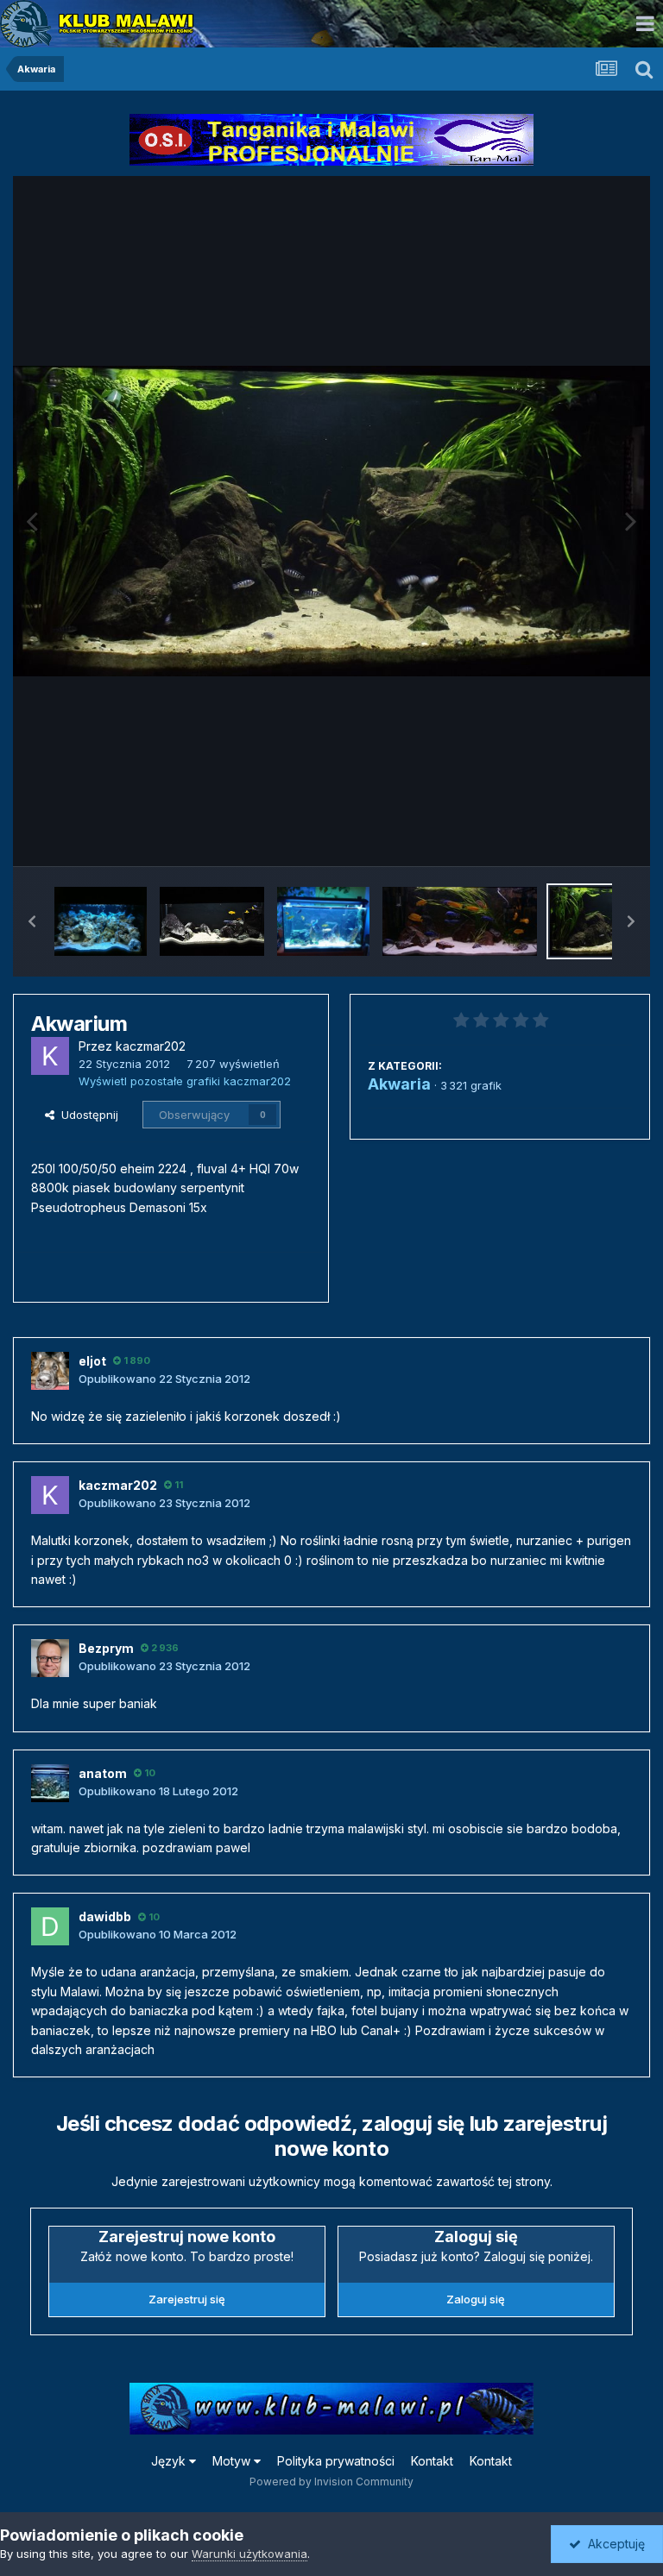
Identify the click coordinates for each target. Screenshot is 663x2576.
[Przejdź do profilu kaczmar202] (50, 1056)
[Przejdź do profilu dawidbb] (50, 1926)
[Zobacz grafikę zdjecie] (101, 921)
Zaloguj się (476, 2299)
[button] (32, 921)
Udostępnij (86, 1115)
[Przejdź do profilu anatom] (50, 1783)
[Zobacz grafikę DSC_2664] (212, 921)
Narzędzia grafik (567, 835)
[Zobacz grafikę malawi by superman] (460, 921)
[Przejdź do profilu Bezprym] (50, 1658)
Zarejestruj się (187, 2299)
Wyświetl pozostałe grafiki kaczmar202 (185, 1081)
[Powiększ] (331, 521)
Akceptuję (613, 2544)
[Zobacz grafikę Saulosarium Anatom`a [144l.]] (323, 921)
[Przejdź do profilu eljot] (50, 1371)
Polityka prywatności (336, 2461)
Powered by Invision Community (331, 2482)
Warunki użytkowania (249, 2554)
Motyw (233, 2461)
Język (170, 2461)
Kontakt (432, 2461)
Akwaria (399, 1084)
